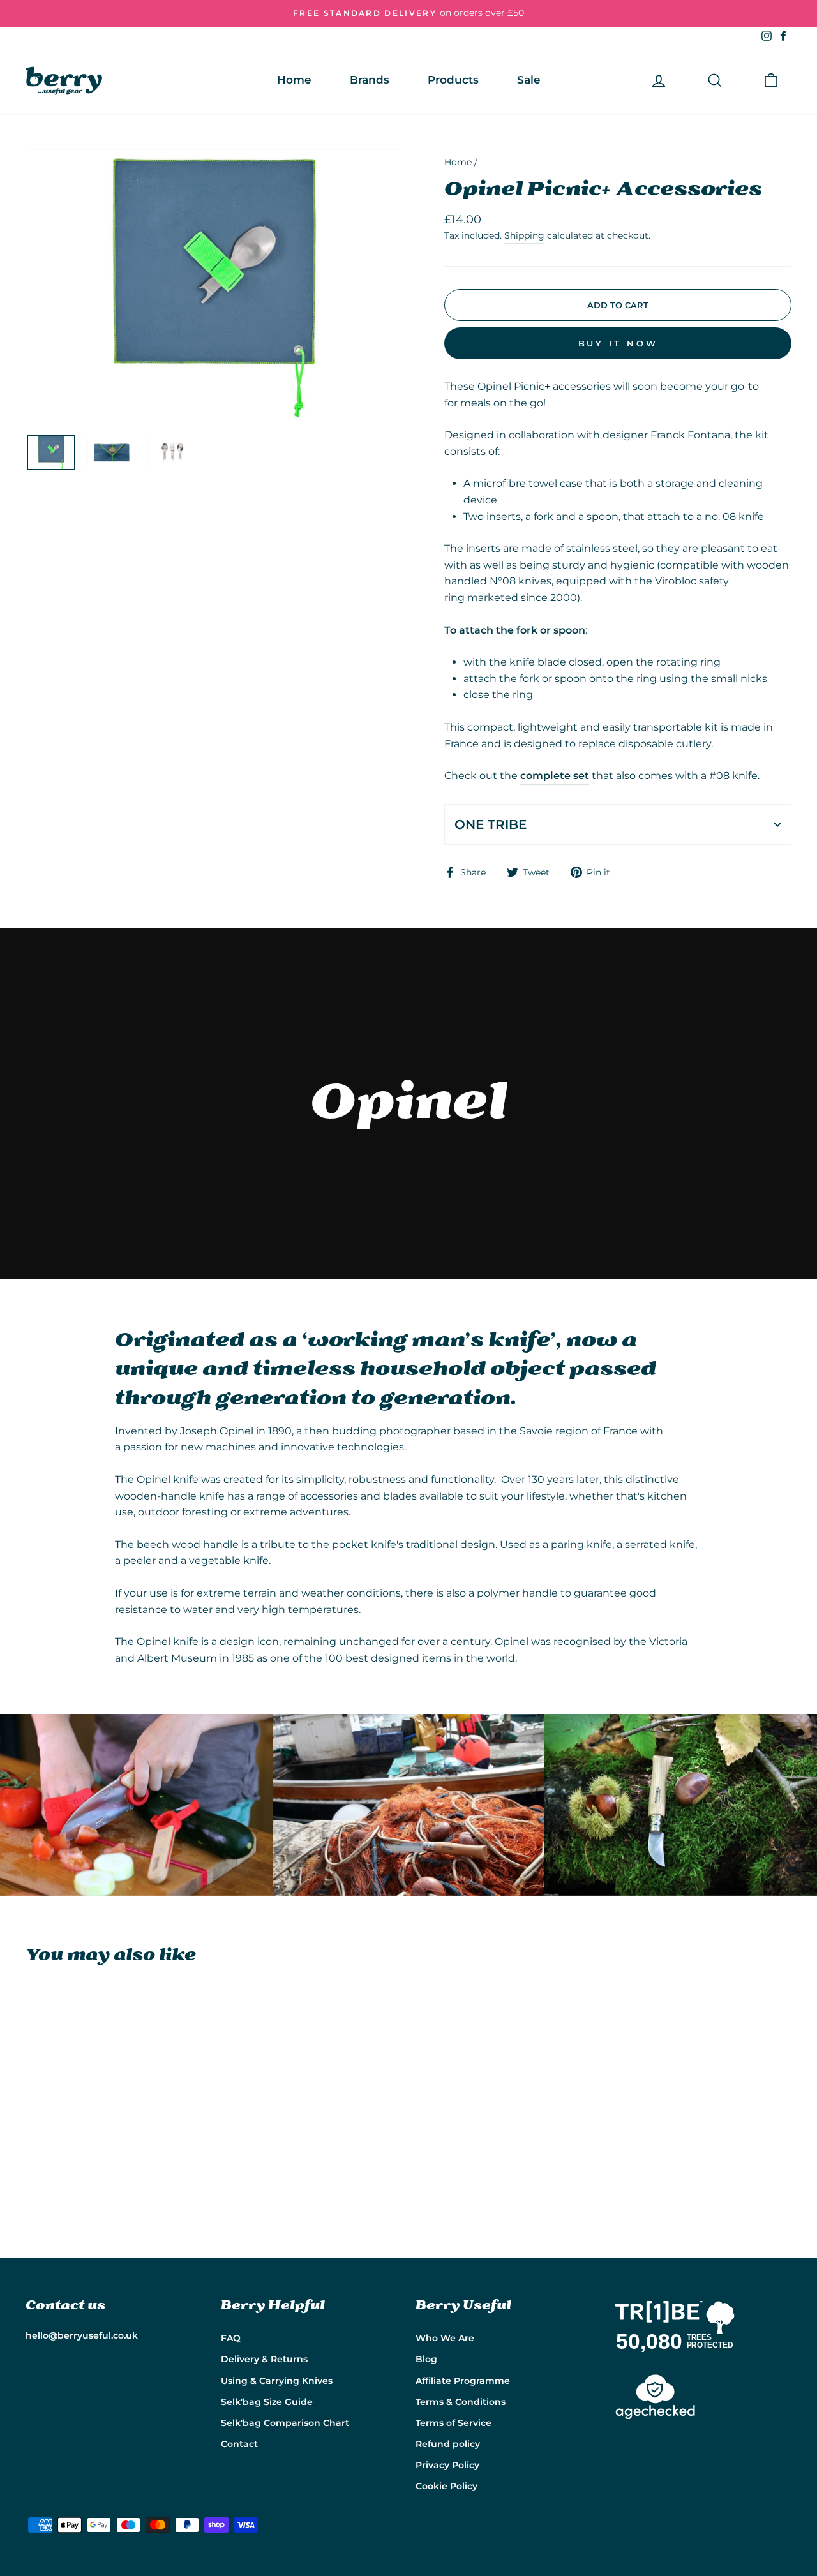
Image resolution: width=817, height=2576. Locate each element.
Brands (370, 80)
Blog (426, 2359)
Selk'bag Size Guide (267, 2402)
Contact (239, 2444)
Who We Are (445, 2338)
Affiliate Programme (463, 2381)
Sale (529, 80)
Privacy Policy (447, 2465)
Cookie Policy (446, 2486)
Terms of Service (453, 2423)
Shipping (524, 235)
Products (453, 80)
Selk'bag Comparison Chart (285, 2423)
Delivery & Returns (264, 2359)
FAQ (231, 2338)
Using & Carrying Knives (277, 2381)
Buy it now (618, 343)
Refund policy (448, 2444)
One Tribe (491, 824)
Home (294, 80)
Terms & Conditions (461, 2402)
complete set (555, 776)
